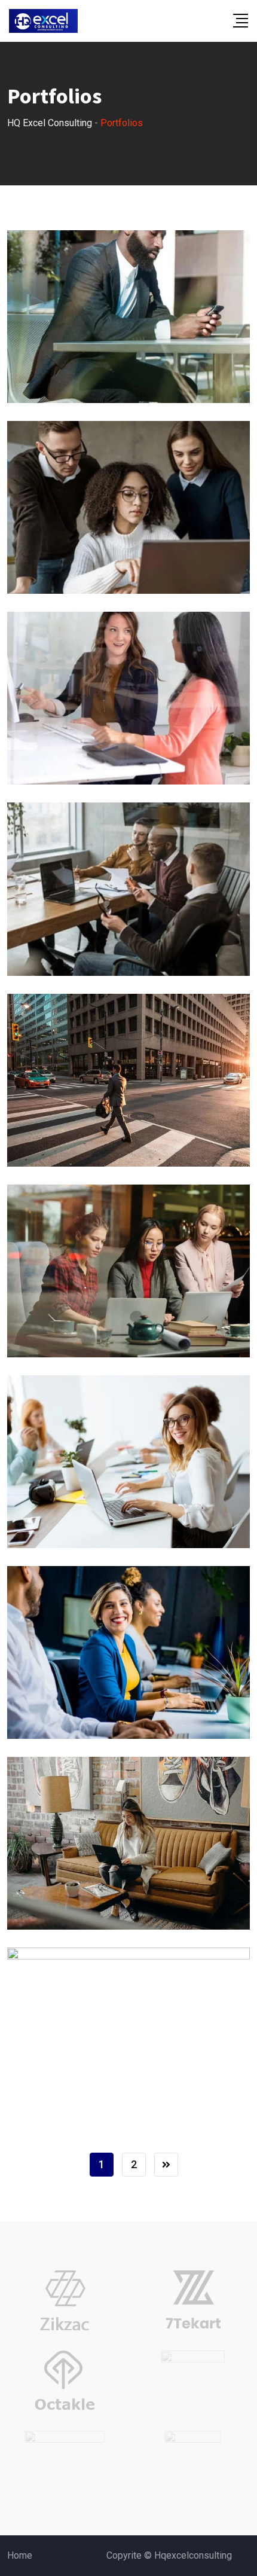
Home (20, 2555)
